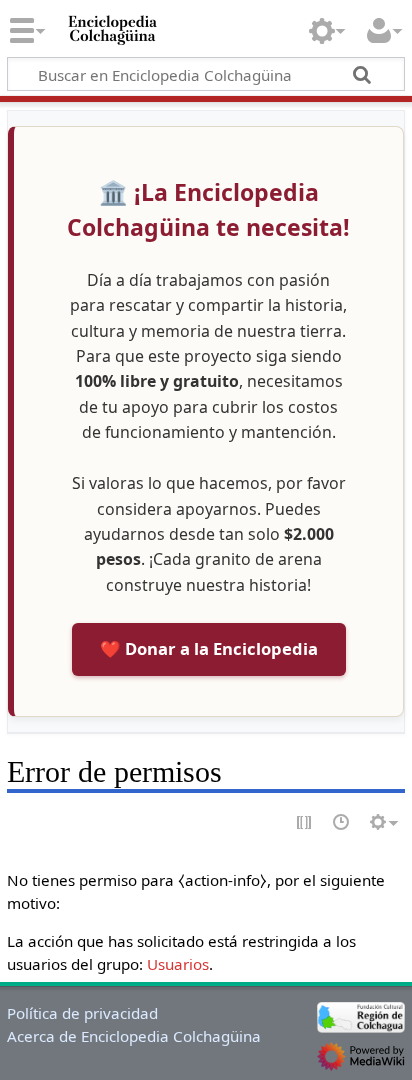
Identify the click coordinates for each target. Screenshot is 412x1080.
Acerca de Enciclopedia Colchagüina (134, 1036)
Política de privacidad (82, 1013)
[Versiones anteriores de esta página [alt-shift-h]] (342, 823)
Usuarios (178, 964)
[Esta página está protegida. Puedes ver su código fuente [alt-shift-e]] (305, 823)
